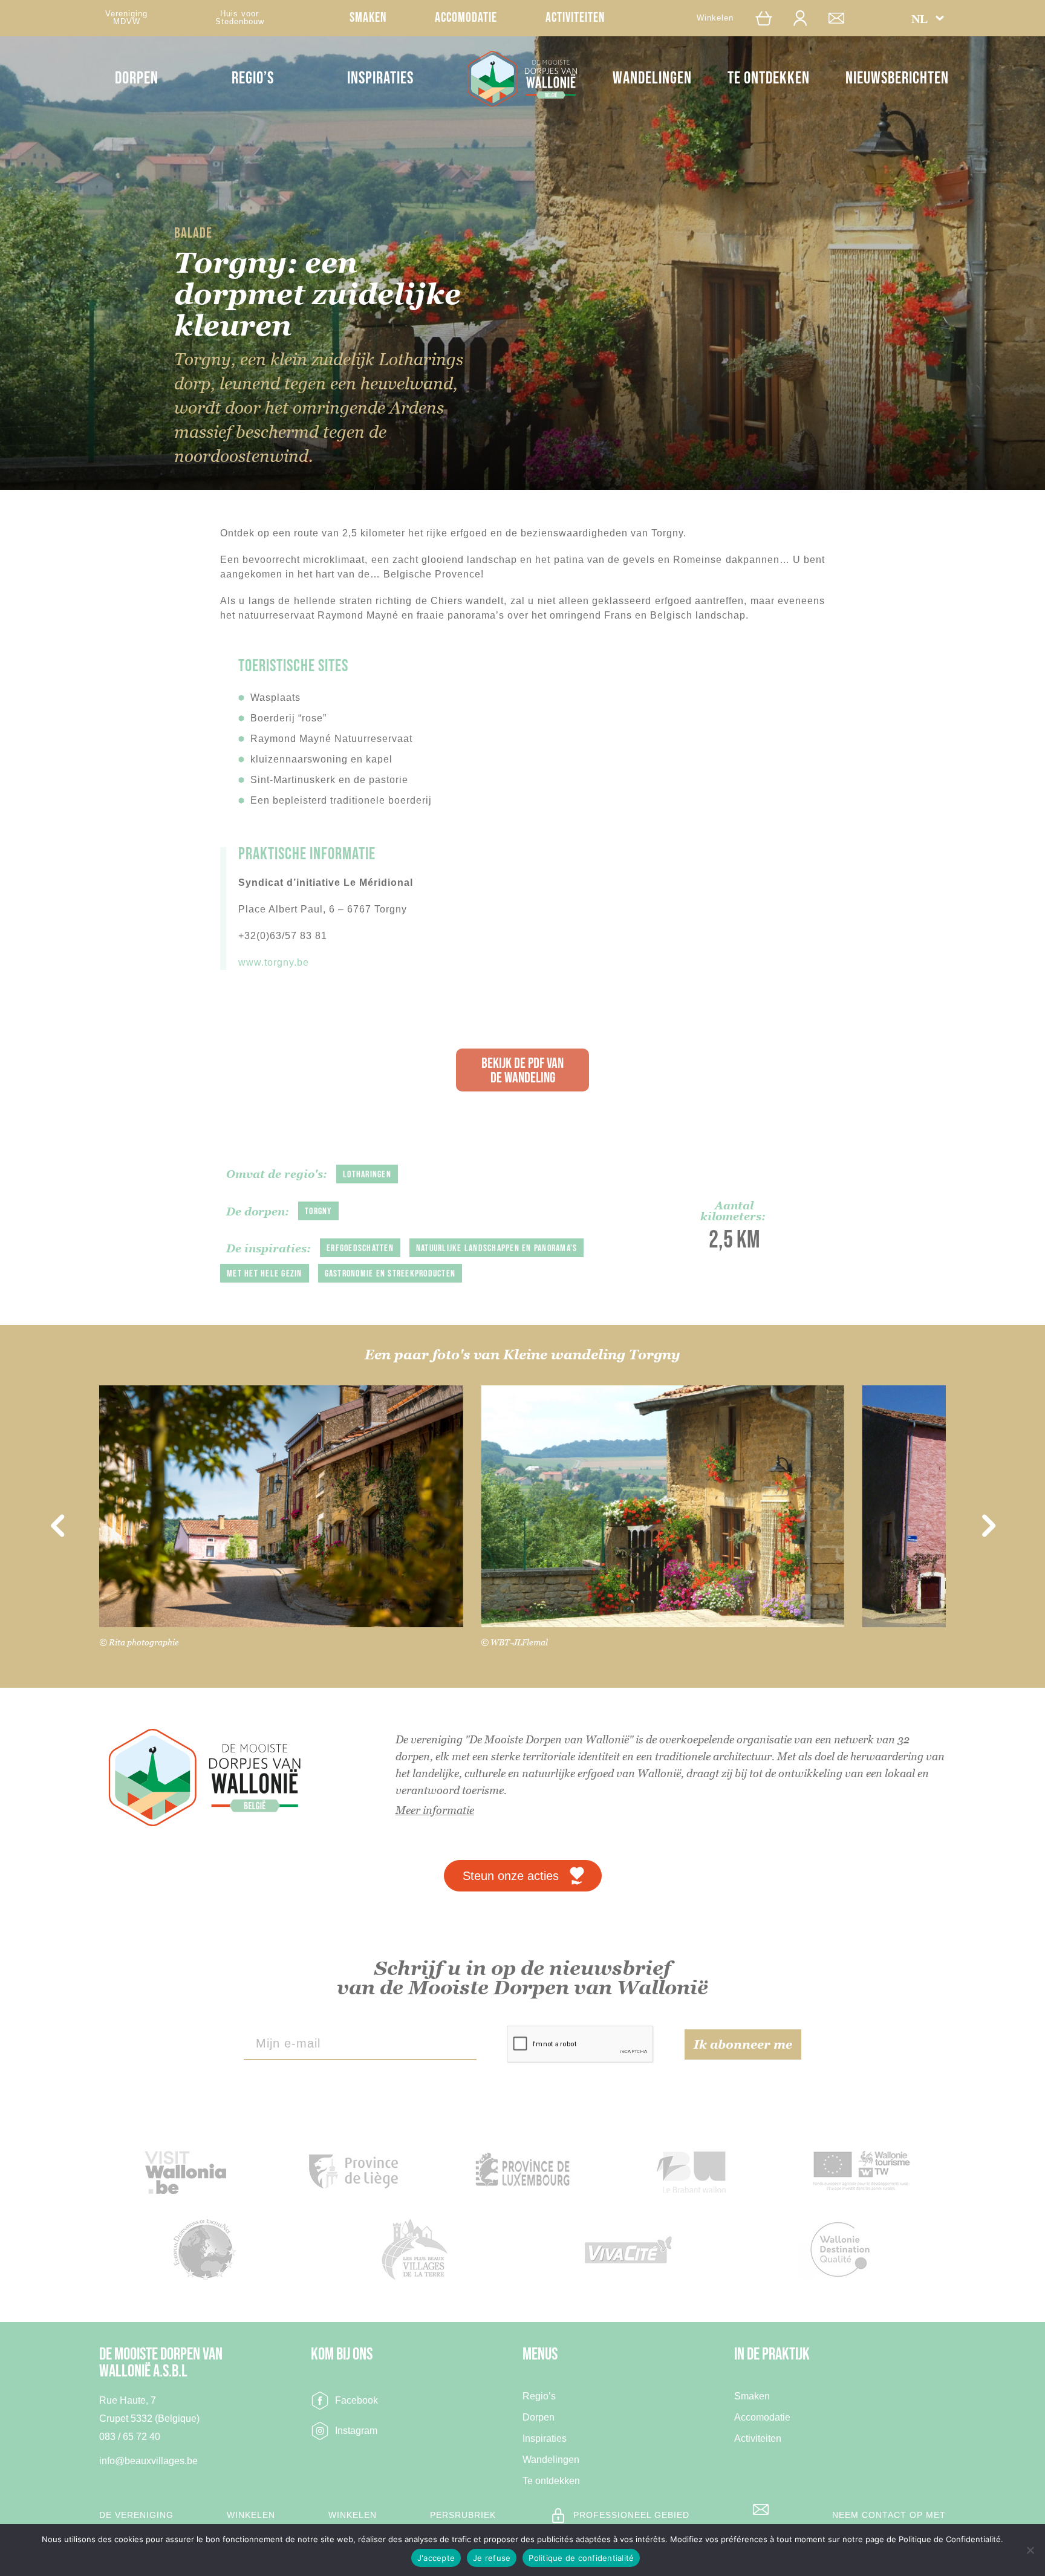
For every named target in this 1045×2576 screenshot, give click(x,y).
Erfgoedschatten (360, 1248)
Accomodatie (466, 18)
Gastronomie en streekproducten (390, 1274)
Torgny (318, 1212)
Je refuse (492, 2558)
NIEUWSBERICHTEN (897, 78)
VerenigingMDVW (126, 18)
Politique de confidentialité (581, 2558)
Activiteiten (575, 18)
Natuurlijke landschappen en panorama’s (497, 1248)
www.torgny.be (274, 962)
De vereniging (136, 2515)
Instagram (356, 2431)
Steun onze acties (511, 1876)
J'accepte (436, 2558)
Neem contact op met (889, 2515)
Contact (842, 18)
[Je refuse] (1030, 2550)
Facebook (356, 2400)
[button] (928, 18)
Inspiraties (380, 78)
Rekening (806, 18)
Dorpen (137, 78)
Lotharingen (367, 1175)
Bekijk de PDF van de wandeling (522, 1071)
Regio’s (253, 78)
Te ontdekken (769, 78)
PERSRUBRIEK (463, 2515)
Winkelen (715, 18)
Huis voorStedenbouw (240, 18)
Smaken (368, 18)
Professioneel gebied (631, 2515)
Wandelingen (652, 78)
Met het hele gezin (265, 1274)
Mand (769, 18)
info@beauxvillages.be (148, 2461)
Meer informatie (435, 1810)
